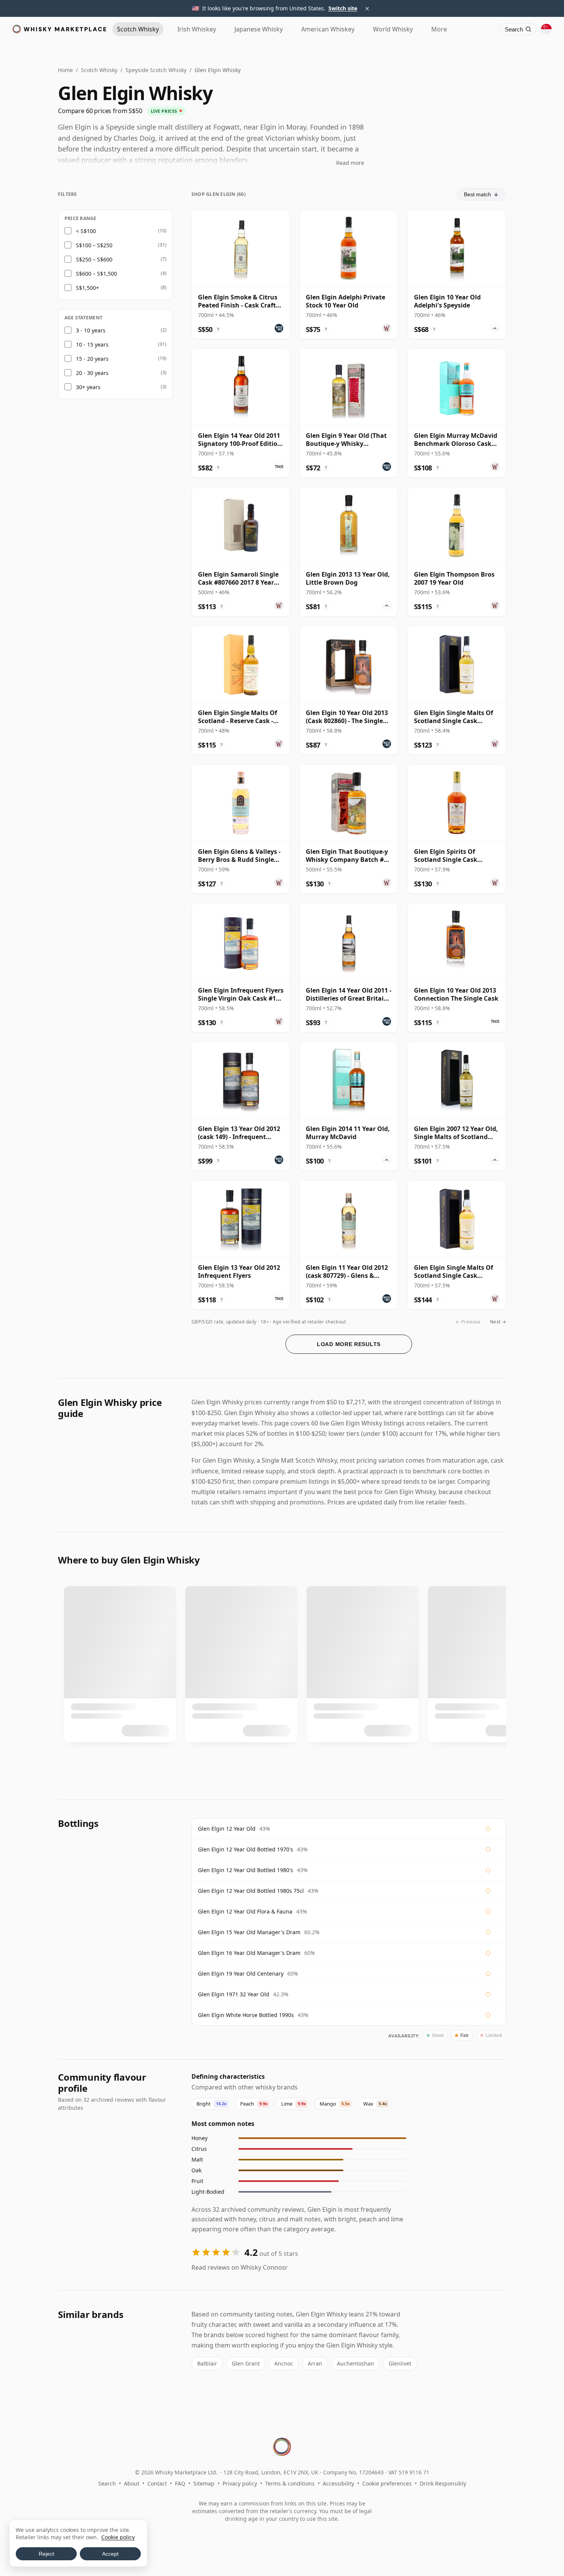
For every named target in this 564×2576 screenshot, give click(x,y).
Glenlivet (400, 2363)
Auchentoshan (355, 2363)
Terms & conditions (290, 2483)
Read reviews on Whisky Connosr (240, 2267)
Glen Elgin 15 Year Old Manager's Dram (249, 1932)
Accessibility (338, 2483)
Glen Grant (246, 2363)
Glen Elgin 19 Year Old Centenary (241, 1974)
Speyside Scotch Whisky (156, 70)
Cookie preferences (387, 2483)
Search (107, 2483)
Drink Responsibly (443, 2483)
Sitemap (204, 2483)
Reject (46, 2554)
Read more (350, 163)
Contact (157, 2483)
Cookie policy (118, 2537)
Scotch (138, 29)
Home (65, 70)
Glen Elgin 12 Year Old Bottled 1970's (246, 1849)
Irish (197, 29)
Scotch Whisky (99, 70)
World (393, 29)
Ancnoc (284, 2363)
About (132, 2483)
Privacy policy (240, 2483)
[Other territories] (546, 29)
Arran (315, 2363)
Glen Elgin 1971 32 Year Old (234, 1994)
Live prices (164, 111)
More (439, 29)
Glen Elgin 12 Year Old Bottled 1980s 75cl (251, 1891)
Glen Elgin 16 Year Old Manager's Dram (249, 1953)
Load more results (349, 1344)
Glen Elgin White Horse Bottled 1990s (246, 2015)
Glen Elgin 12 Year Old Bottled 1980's (246, 1870)
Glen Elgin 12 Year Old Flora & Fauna (245, 1911)
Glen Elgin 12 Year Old (227, 1829)
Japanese (259, 29)
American (328, 29)
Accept (110, 2554)
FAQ (180, 2483)
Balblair (207, 2363)
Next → (498, 1322)
